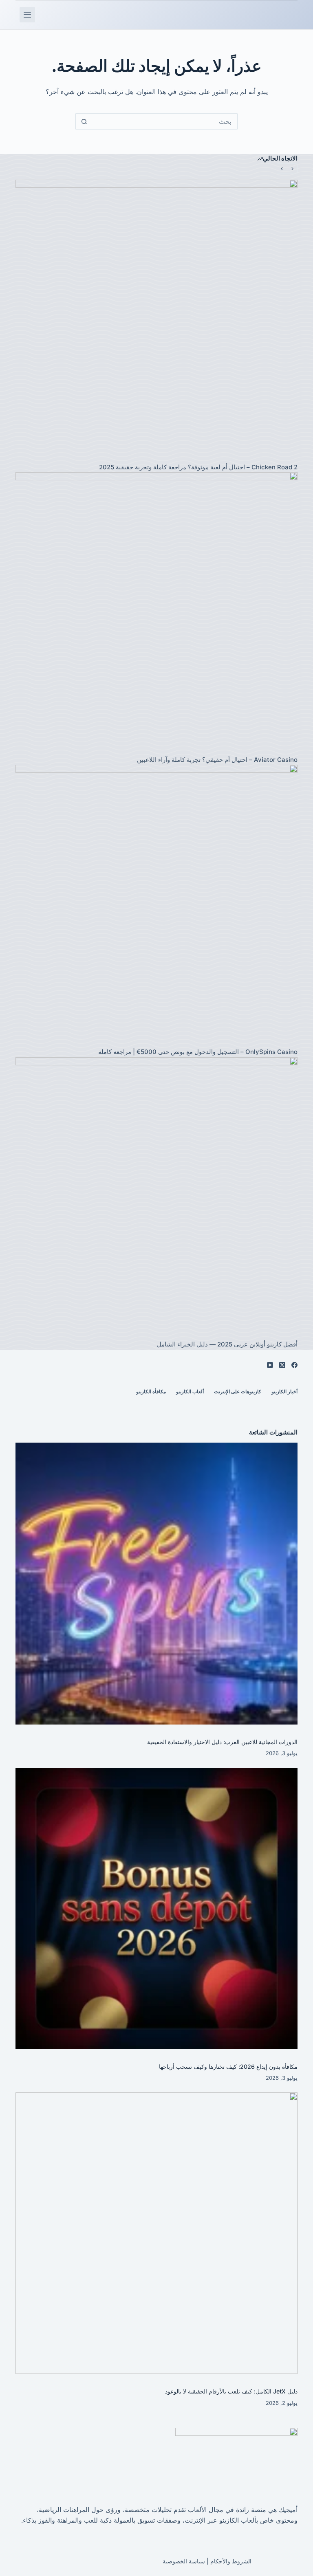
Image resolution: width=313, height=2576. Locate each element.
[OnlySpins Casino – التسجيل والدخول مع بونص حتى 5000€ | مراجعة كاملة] (156, 905)
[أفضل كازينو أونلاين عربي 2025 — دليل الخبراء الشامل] (156, 1198)
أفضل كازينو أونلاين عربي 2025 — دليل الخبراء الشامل (227, 1344)
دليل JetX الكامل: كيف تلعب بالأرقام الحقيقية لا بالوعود (231, 2391)
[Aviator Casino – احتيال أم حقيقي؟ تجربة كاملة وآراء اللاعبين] (156, 613)
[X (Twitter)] (282, 1365)
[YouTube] (270, 1365)
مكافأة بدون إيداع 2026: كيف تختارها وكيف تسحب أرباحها (228, 2067)
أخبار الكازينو (284, 1391)
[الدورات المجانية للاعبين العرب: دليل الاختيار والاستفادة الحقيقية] (156, 1583)
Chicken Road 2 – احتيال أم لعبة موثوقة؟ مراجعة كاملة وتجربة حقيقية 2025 (198, 467)
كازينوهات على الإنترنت (238, 1391)
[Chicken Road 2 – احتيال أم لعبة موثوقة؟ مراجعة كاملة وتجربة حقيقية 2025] (156, 320)
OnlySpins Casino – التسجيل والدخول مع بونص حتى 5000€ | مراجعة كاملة (198, 1052)
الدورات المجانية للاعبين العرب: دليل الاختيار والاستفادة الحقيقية (222, 1742)
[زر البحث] (84, 121)
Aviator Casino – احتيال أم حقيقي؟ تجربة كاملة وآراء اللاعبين (217, 760)
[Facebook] (294, 1365)
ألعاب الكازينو (190, 1391)
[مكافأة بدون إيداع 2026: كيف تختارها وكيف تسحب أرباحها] (156, 1908)
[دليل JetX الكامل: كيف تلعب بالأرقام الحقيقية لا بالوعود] (156, 2233)
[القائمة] (27, 15)
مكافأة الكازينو (151, 1391)
